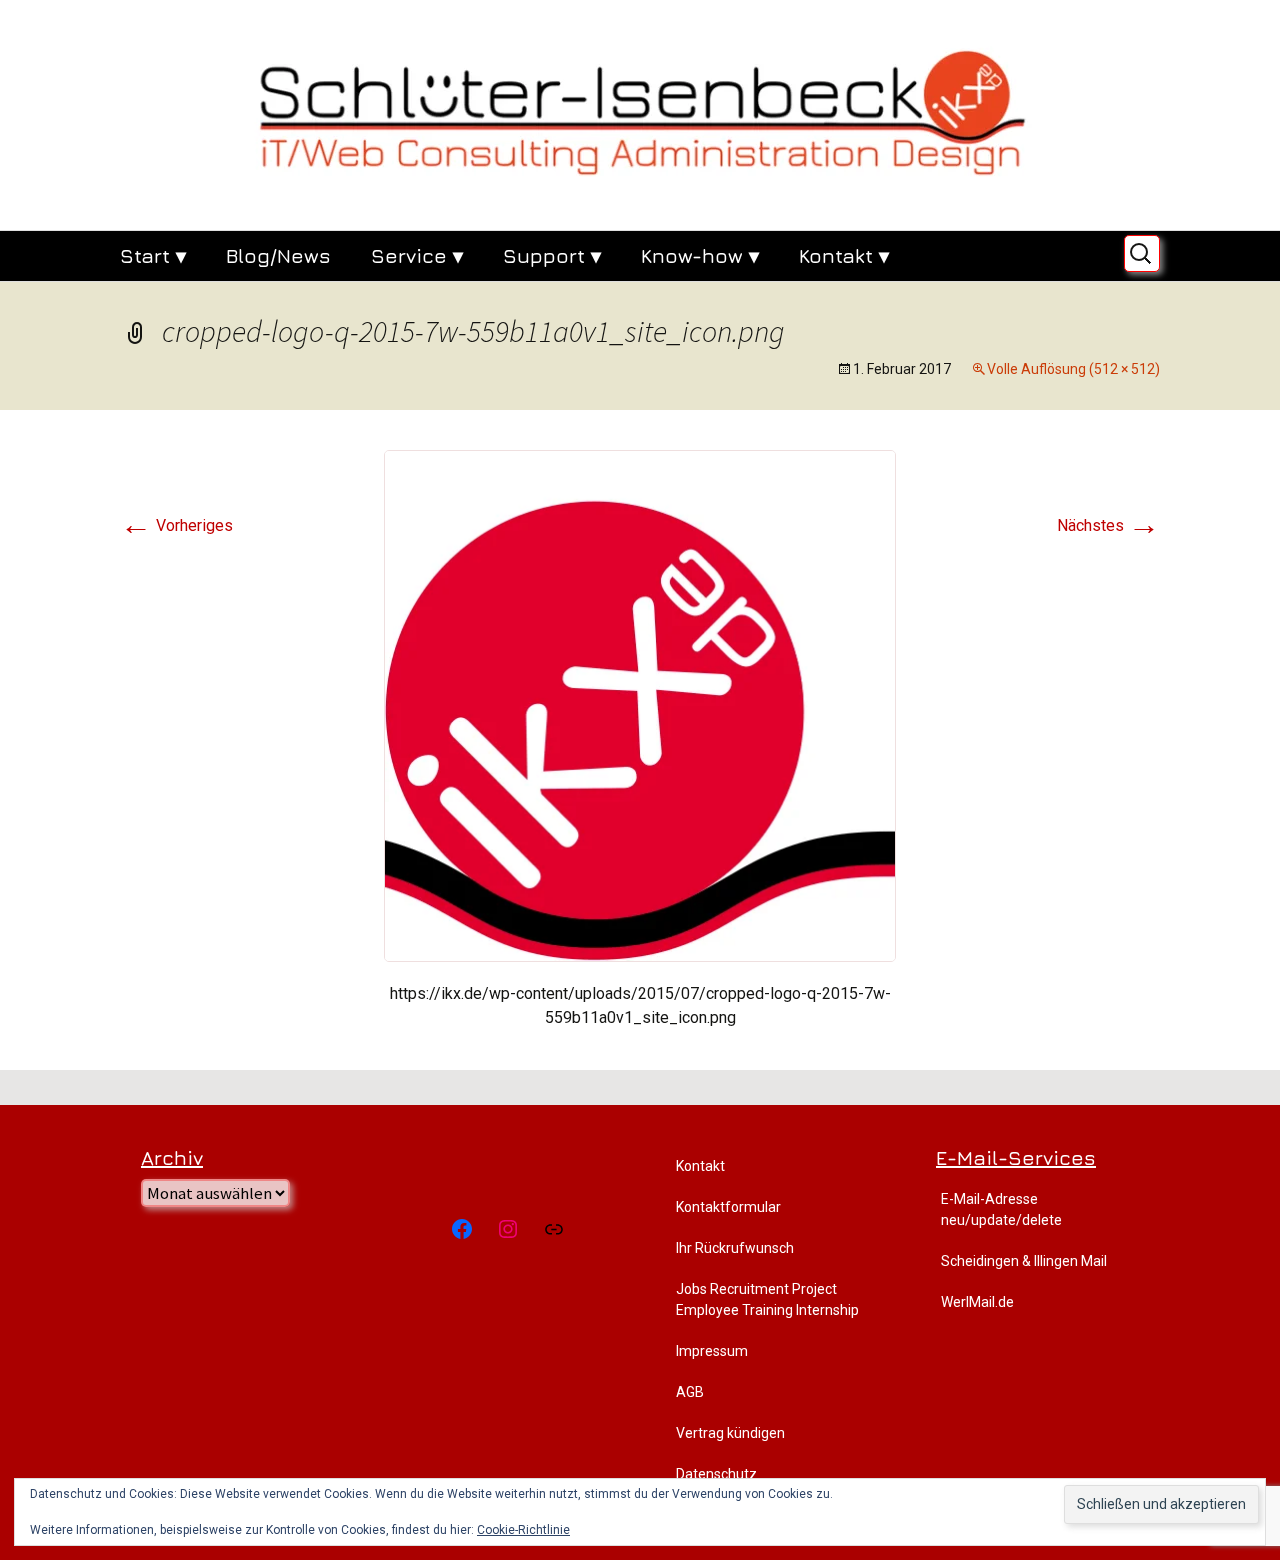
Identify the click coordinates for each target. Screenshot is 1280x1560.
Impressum (712, 1351)
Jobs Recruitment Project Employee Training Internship (767, 1299)
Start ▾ (153, 255)
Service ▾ (417, 255)
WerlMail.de (977, 1302)
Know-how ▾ (700, 255)
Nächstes (1108, 525)
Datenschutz (716, 1474)
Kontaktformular (728, 1207)
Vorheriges (176, 525)
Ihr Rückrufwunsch (735, 1248)
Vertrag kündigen (730, 1433)
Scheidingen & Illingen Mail (1024, 1261)
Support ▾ (552, 255)
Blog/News (278, 255)
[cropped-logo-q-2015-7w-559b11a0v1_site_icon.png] (640, 704)
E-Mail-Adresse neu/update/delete (1001, 1209)
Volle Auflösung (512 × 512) (1073, 369)
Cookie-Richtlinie (523, 1530)
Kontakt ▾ (844, 255)
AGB (690, 1392)
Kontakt (700, 1166)
